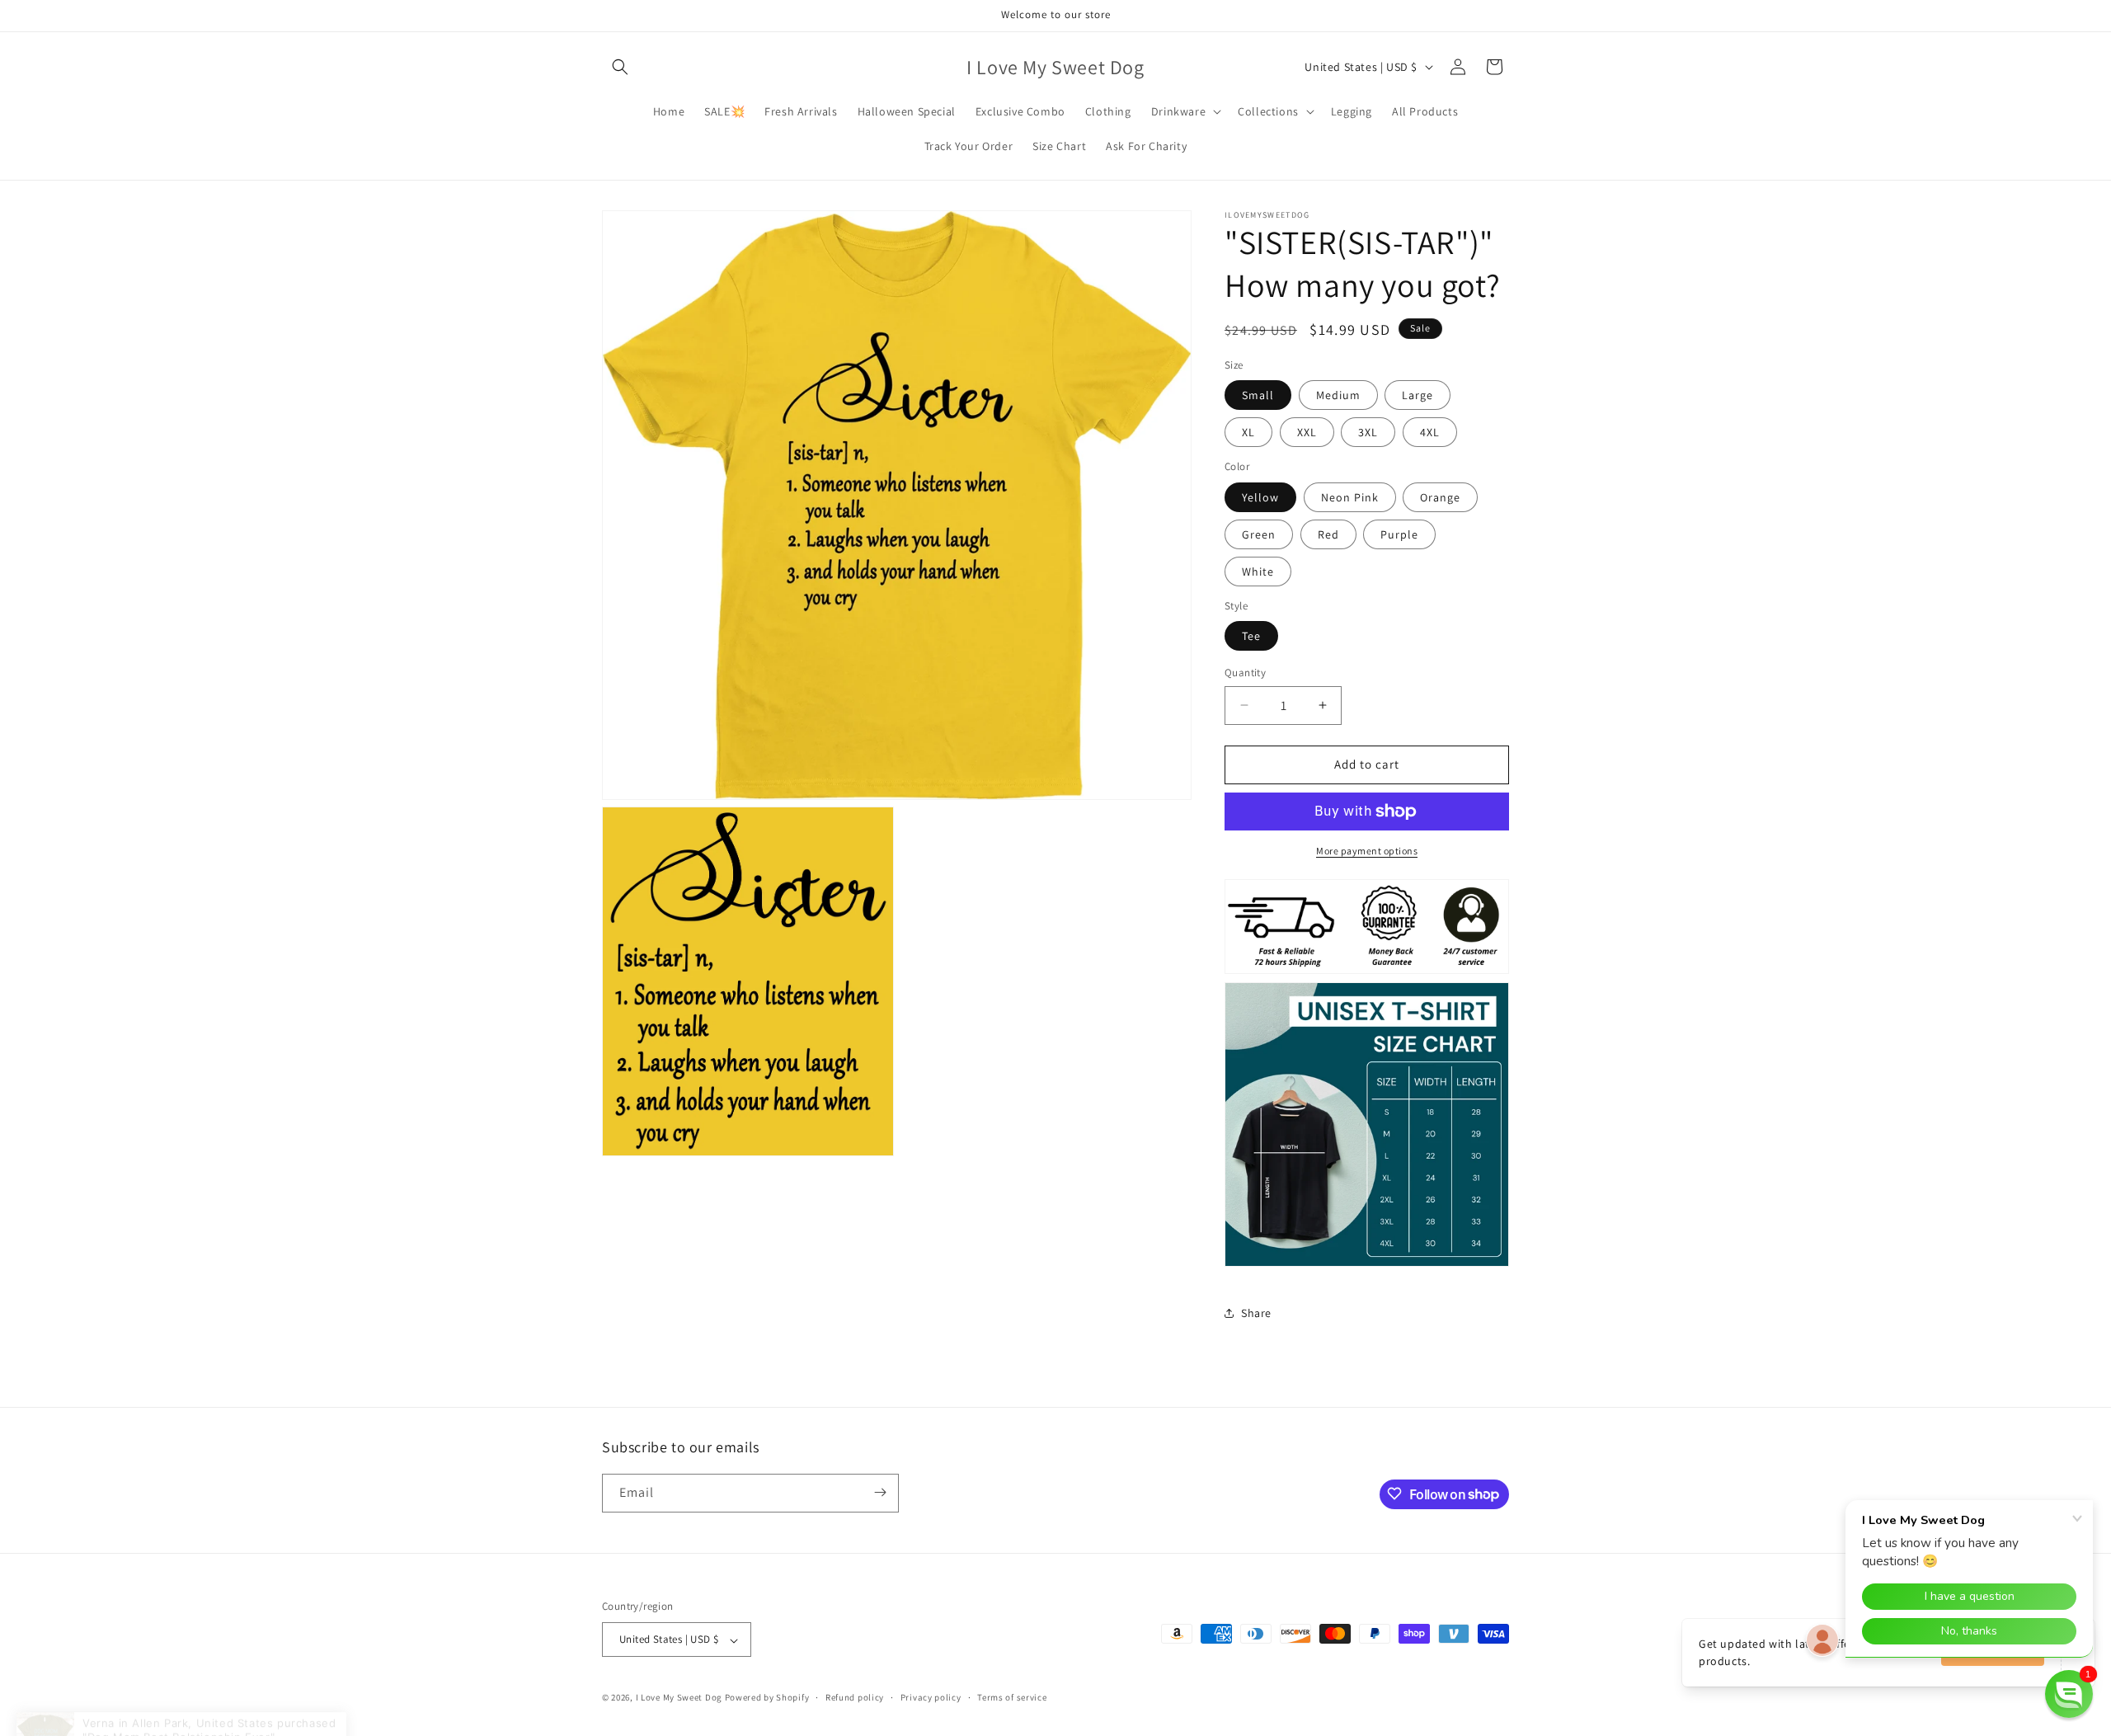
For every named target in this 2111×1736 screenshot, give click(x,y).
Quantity (1245, 673)
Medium (1338, 395)
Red (1328, 534)
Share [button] (1256, 1313)
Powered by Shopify (767, 1698)
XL (1248, 432)
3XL (1368, 432)
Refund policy (855, 1697)
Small (1258, 395)
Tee (1251, 636)
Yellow (1260, 497)
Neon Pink (1350, 497)
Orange (1440, 497)
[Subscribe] (880, 1492)
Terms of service (1012, 1697)
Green (1259, 534)
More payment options (1367, 851)
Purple (1399, 534)
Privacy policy (931, 1697)
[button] (620, 67)
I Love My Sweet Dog (680, 1698)
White (1258, 572)
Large (1418, 395)
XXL (1307, 432)
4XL (1430, 432)
